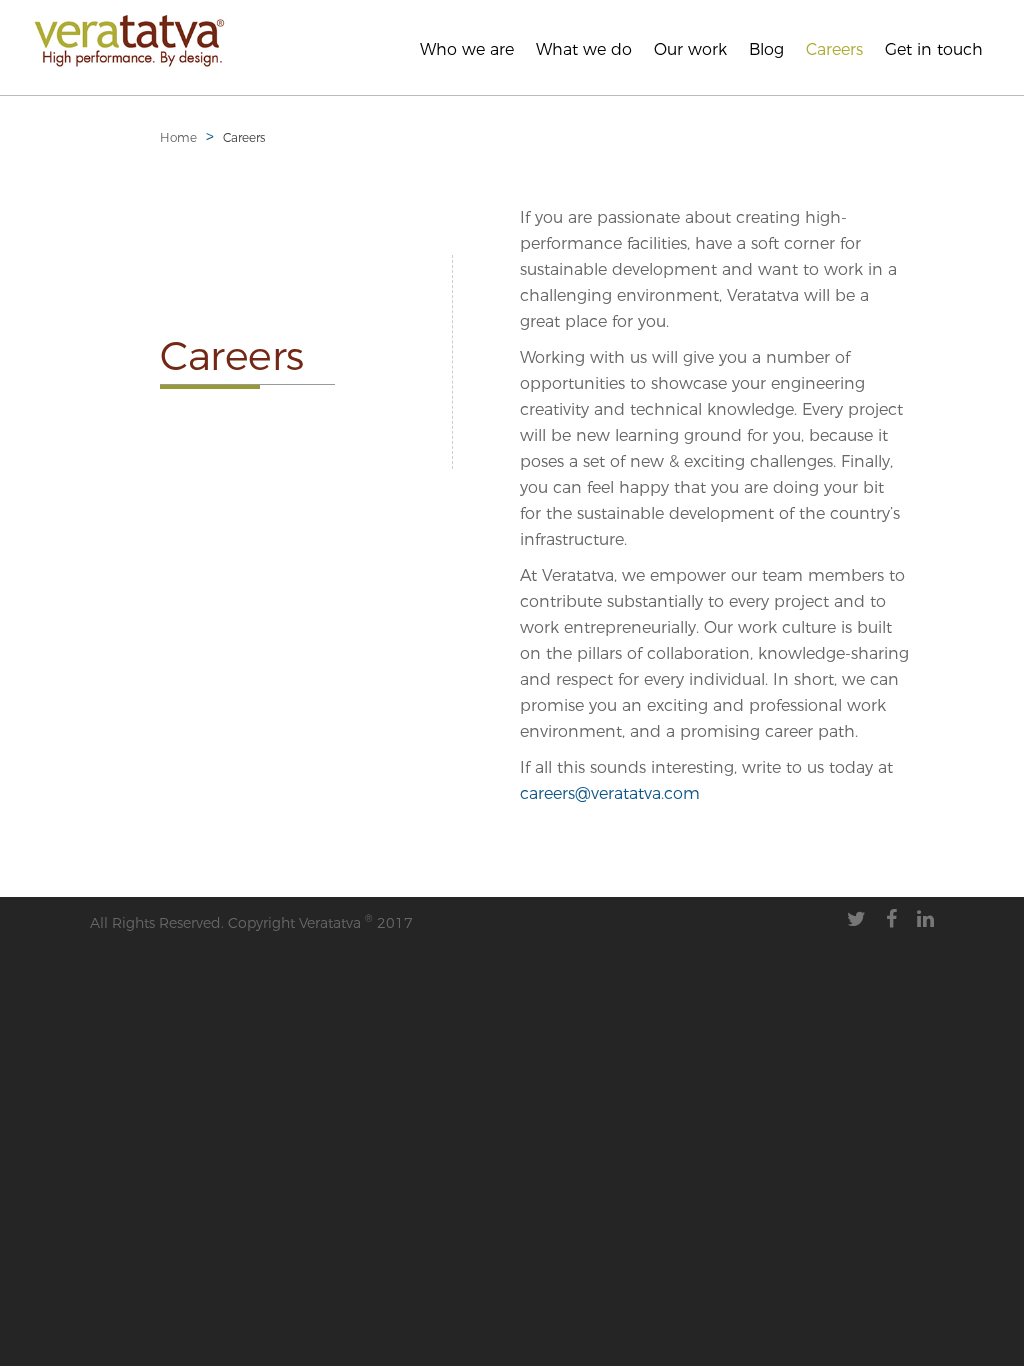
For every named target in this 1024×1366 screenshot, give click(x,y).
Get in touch (934, 49)
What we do (584, 49)
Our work (690, 49)
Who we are (467, 49)
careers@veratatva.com (610, 793)
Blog (766, 49)
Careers (834, 49)
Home (178, 137)
